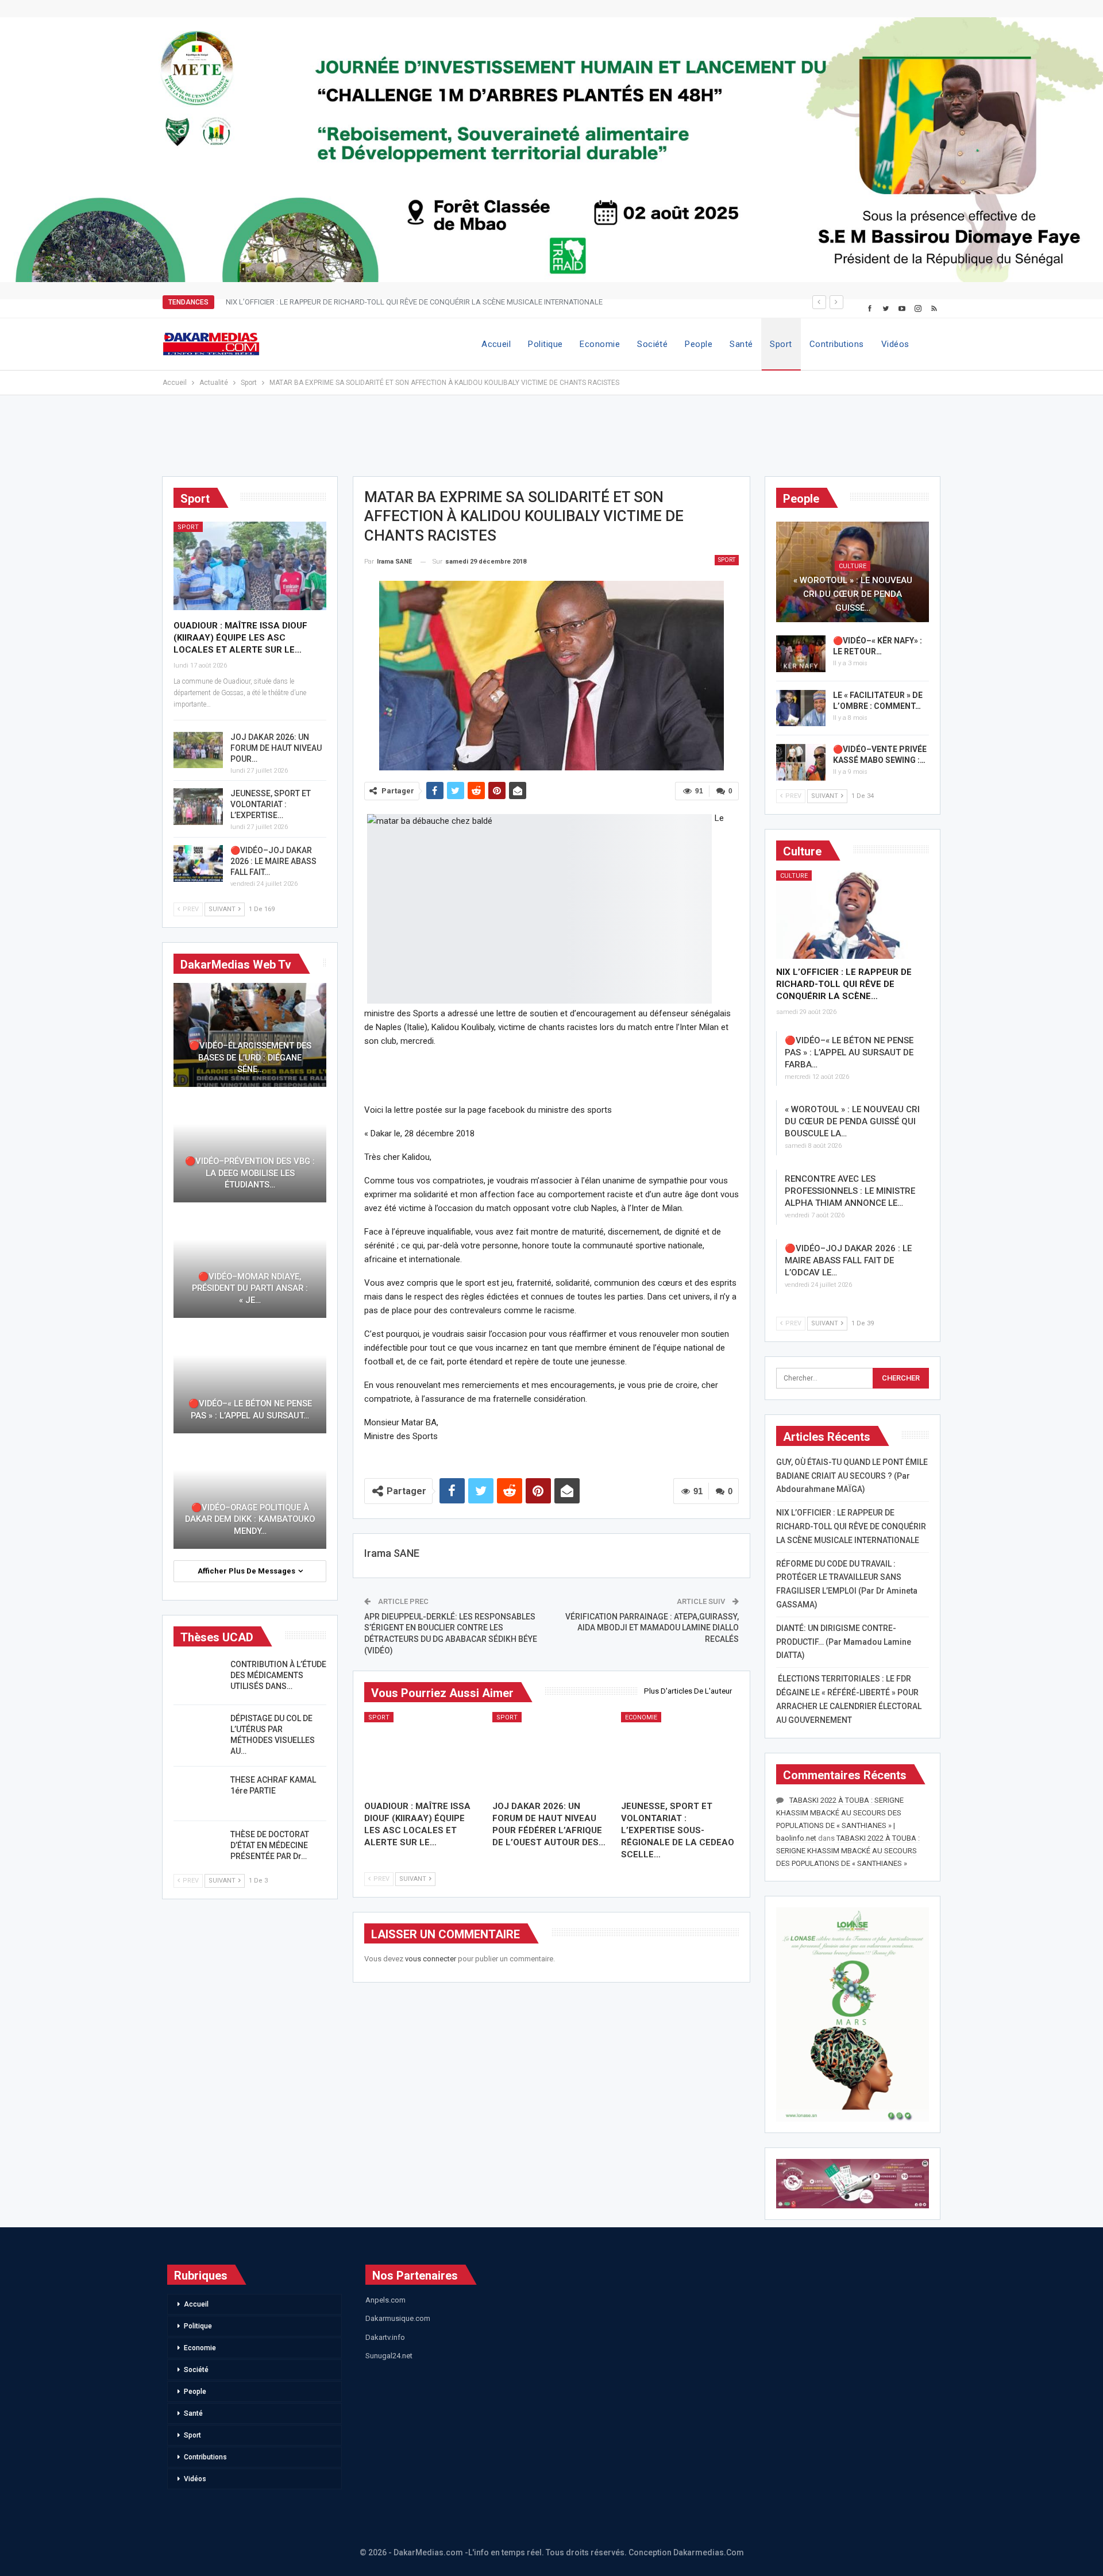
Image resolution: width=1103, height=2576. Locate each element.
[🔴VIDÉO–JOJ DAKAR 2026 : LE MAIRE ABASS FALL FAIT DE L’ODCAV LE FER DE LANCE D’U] (198, 863)
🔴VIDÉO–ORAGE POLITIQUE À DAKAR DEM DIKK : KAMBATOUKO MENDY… (250, 1519)
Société (652, 344)
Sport (781, 344)
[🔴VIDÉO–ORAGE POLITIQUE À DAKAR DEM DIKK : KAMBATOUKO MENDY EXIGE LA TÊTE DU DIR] (250, 1497)
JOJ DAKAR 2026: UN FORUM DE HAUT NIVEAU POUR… (276, 748)
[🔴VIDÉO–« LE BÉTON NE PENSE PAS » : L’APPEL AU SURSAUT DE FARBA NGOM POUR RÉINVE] (250, 1381)
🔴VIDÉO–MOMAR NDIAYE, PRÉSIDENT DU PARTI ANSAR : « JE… (250, 1288)
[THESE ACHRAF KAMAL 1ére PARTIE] (198, 1793)
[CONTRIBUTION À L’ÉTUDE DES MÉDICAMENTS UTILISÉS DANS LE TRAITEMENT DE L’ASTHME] (198, 1678)
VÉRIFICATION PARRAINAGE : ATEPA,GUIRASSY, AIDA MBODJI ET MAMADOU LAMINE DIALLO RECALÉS (652, 1628)
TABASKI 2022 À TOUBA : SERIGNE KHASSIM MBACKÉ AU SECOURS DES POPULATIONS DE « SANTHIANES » (848, 1851)
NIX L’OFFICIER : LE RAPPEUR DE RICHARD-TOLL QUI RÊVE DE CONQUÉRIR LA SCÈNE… (844, 984)
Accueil (496, 344)
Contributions (837, 344)
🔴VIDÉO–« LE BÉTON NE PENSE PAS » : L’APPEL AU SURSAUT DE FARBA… (849, 1052)
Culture (853, 566)
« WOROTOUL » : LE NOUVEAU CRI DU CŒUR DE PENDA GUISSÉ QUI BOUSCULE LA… (852, 1121)
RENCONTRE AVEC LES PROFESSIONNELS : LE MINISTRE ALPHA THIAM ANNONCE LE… (850, 1191)
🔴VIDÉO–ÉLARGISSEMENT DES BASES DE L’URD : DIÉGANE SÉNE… (250, 1057)
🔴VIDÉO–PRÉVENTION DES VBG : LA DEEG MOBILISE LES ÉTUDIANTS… (250, 1173)
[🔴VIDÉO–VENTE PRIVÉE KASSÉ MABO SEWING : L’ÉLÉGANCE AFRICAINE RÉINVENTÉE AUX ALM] (801, 762)
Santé (741, 344)
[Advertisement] (551, 441)
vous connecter (431, 1959)
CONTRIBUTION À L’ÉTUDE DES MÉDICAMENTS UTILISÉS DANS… (278, 1675)
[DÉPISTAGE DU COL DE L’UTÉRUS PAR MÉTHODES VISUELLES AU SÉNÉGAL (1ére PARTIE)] (198, 1732)
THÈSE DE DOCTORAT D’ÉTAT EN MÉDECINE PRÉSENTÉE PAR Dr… (270, 1845)
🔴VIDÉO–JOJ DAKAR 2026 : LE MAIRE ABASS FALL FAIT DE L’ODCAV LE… (848, 1260)
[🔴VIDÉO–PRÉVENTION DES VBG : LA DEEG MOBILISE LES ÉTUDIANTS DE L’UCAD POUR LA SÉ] (250, 1150)
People (699, 344)
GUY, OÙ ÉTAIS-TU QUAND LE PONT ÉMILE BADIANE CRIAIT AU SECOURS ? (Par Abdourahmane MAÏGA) (852, 1476)
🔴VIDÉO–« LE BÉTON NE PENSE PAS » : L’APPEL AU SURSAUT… (250, 1410)
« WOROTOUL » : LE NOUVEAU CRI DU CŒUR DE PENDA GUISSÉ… (853, 594)
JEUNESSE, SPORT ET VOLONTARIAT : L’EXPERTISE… (271, 804)
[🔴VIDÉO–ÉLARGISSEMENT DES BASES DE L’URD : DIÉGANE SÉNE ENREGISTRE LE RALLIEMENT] (250, 1035)
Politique (545, 344)
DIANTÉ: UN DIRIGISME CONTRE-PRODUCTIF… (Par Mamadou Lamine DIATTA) (844, 1642)
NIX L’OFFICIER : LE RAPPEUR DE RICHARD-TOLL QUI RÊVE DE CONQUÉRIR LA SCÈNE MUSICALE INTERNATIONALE (851, 1526)
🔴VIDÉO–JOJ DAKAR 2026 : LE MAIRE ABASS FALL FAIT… (273, 861)
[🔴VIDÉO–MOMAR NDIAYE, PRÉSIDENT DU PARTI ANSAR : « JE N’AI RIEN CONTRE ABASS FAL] (250, 1266)
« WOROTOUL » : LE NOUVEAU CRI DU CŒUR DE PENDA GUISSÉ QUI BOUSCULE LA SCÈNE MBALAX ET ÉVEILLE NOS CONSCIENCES (444, 302)
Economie (600, 344)
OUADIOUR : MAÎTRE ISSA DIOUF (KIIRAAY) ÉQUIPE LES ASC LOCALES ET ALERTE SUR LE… (240, 638)
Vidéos (895, 344)
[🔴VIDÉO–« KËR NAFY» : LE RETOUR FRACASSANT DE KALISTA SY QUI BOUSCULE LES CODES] (801, 654)
